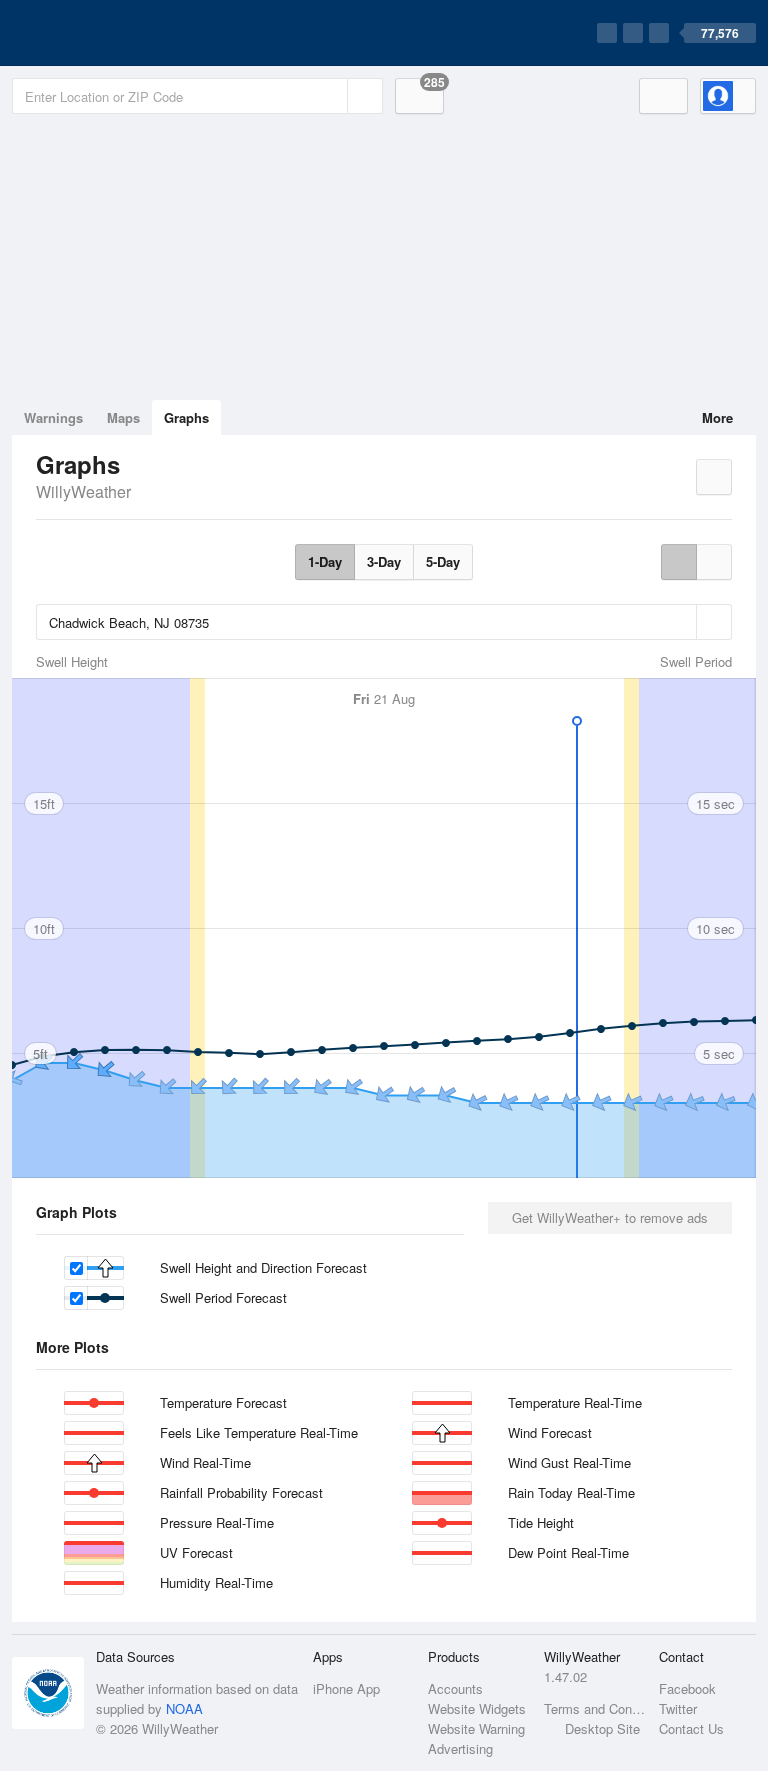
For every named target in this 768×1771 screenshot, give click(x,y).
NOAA (184, 1708)
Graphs (186, 417)
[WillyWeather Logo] (106, 33)
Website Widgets (477, 1708)
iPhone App (346, 1688)
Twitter (678, 1708)
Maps (123, 417)
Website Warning (476, 1728)
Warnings (53, 417)
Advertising (460, 1748)
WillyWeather (83, 491)
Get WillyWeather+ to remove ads (610, 1217)
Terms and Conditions (595, 1708)
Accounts (455, 1688)
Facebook (687, 1688)
